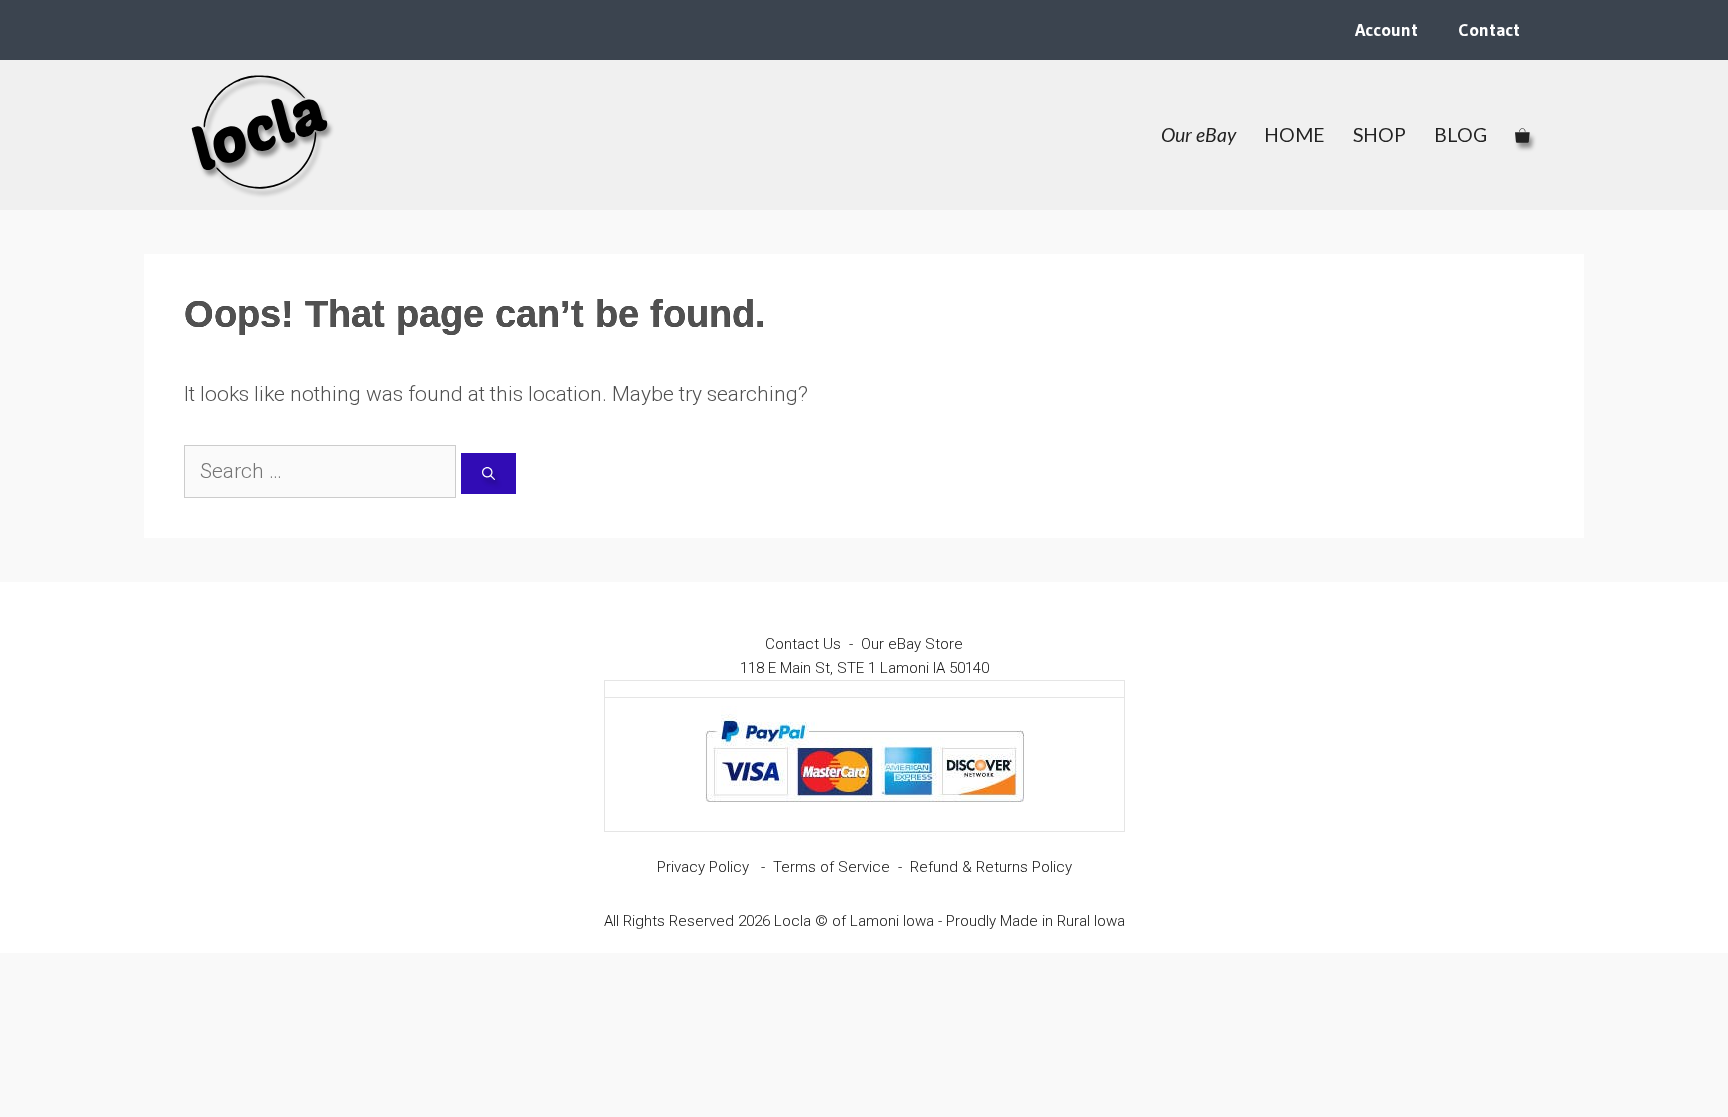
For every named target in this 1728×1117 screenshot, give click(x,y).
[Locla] (261, 135)
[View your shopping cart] (1522, 135)
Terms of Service (831, 867)
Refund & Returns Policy (991, 867)
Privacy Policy (703, 867)
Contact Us (803, 644)
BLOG (1460, 134)
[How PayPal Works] (864, 811)
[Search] (488, 474)
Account (1386, 30)
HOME (1294, 134)
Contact (1489, 30)
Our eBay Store (912, 644)
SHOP (1379, 134)
